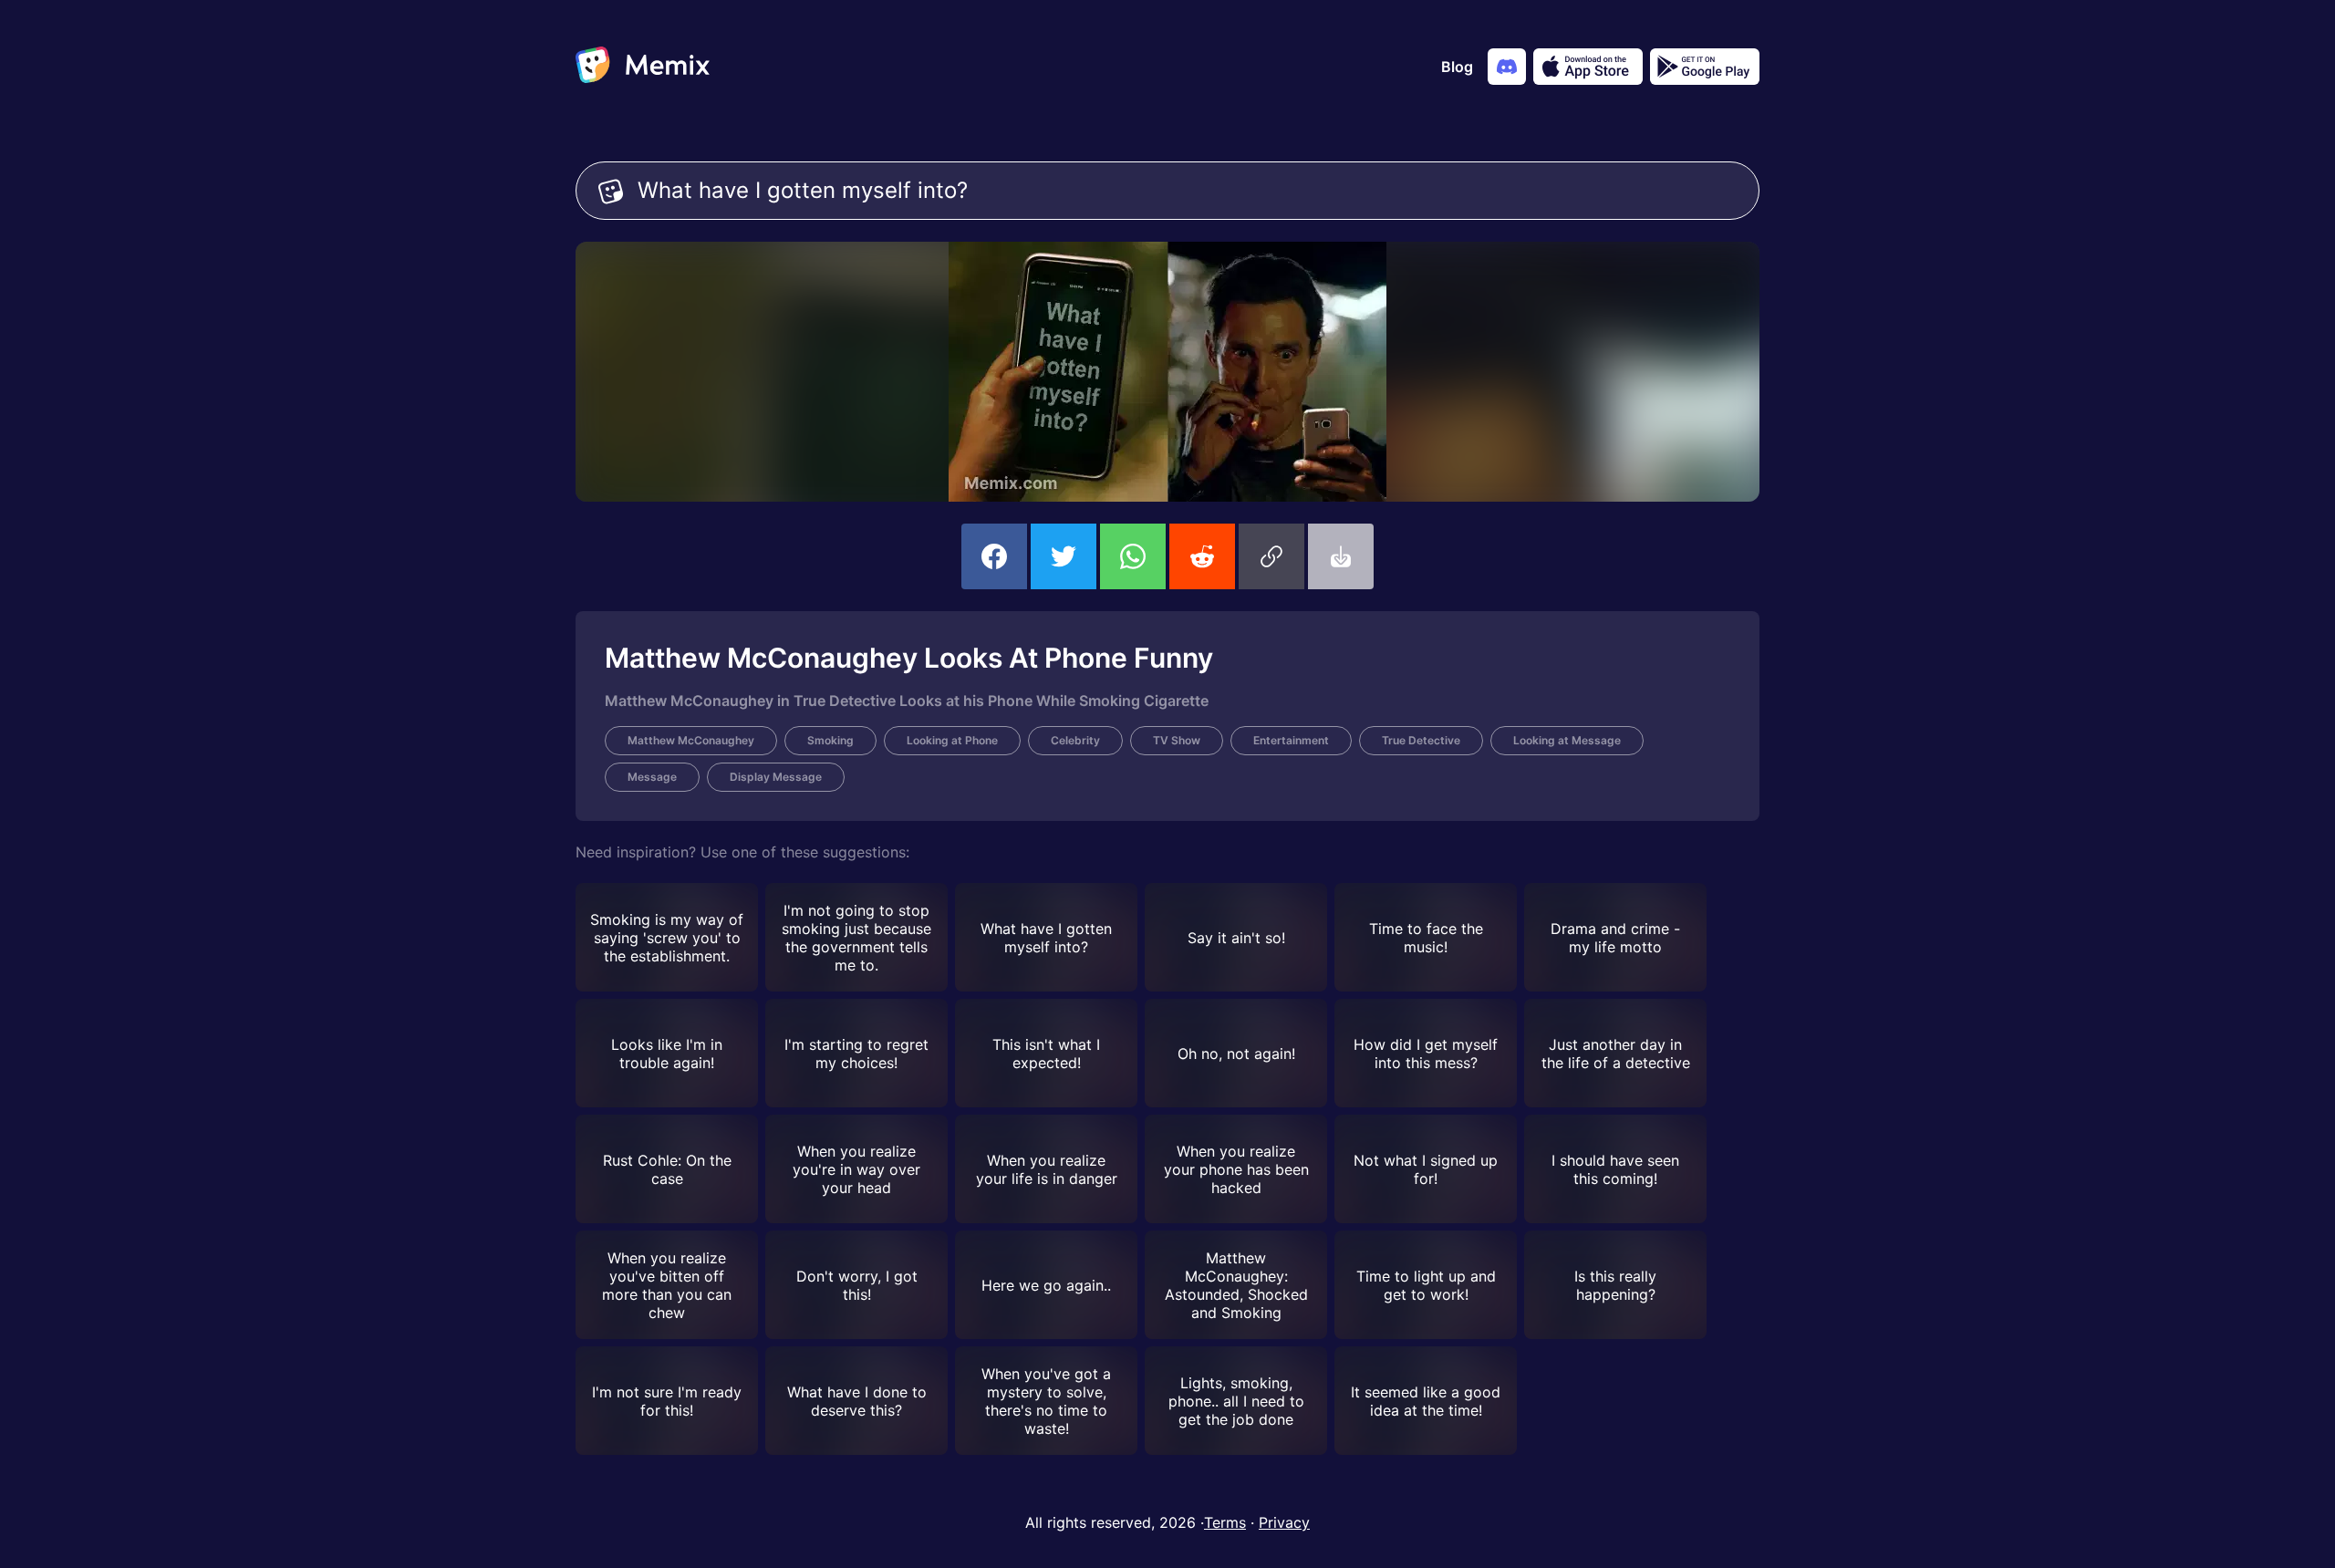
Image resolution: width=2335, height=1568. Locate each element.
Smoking (830, 740)
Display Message (776, 777)
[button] (1271, 556)
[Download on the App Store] (1588, 67)
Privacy (1284, 1522)
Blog (1457, 67)
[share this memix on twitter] (1064, 556)
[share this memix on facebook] (994, 556)
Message (652, 777)
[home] (643, 67)
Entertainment (1291, 740)
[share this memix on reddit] (1202, 556)
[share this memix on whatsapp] (1133, 556)
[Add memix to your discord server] (1507, 67)
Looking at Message (1567, 740)
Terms (1225, 1522)
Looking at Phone (952, 740)
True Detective (1421, 740)
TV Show (1177, 740)
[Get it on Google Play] (1705, 67)
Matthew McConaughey (691, 740)
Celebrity (1075, 740)
